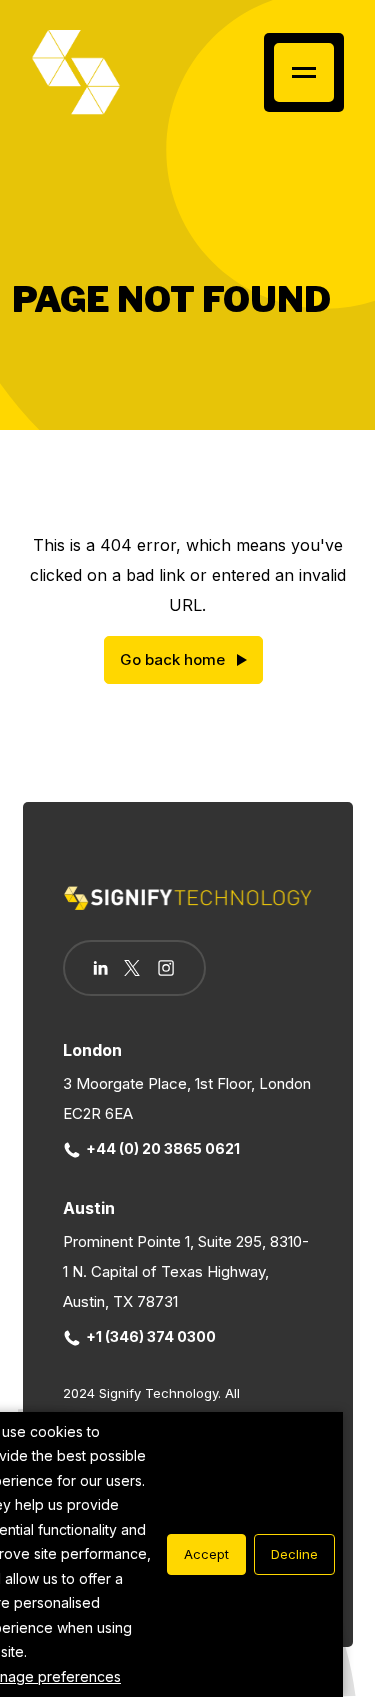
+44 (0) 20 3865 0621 (163, 1148)
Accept (206, 1554)
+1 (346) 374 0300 (151, 1336)
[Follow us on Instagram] (166, 970)
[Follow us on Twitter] (132, 968)
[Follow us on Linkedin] (100, 968)
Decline (294, 1554)
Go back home (172, 659)
